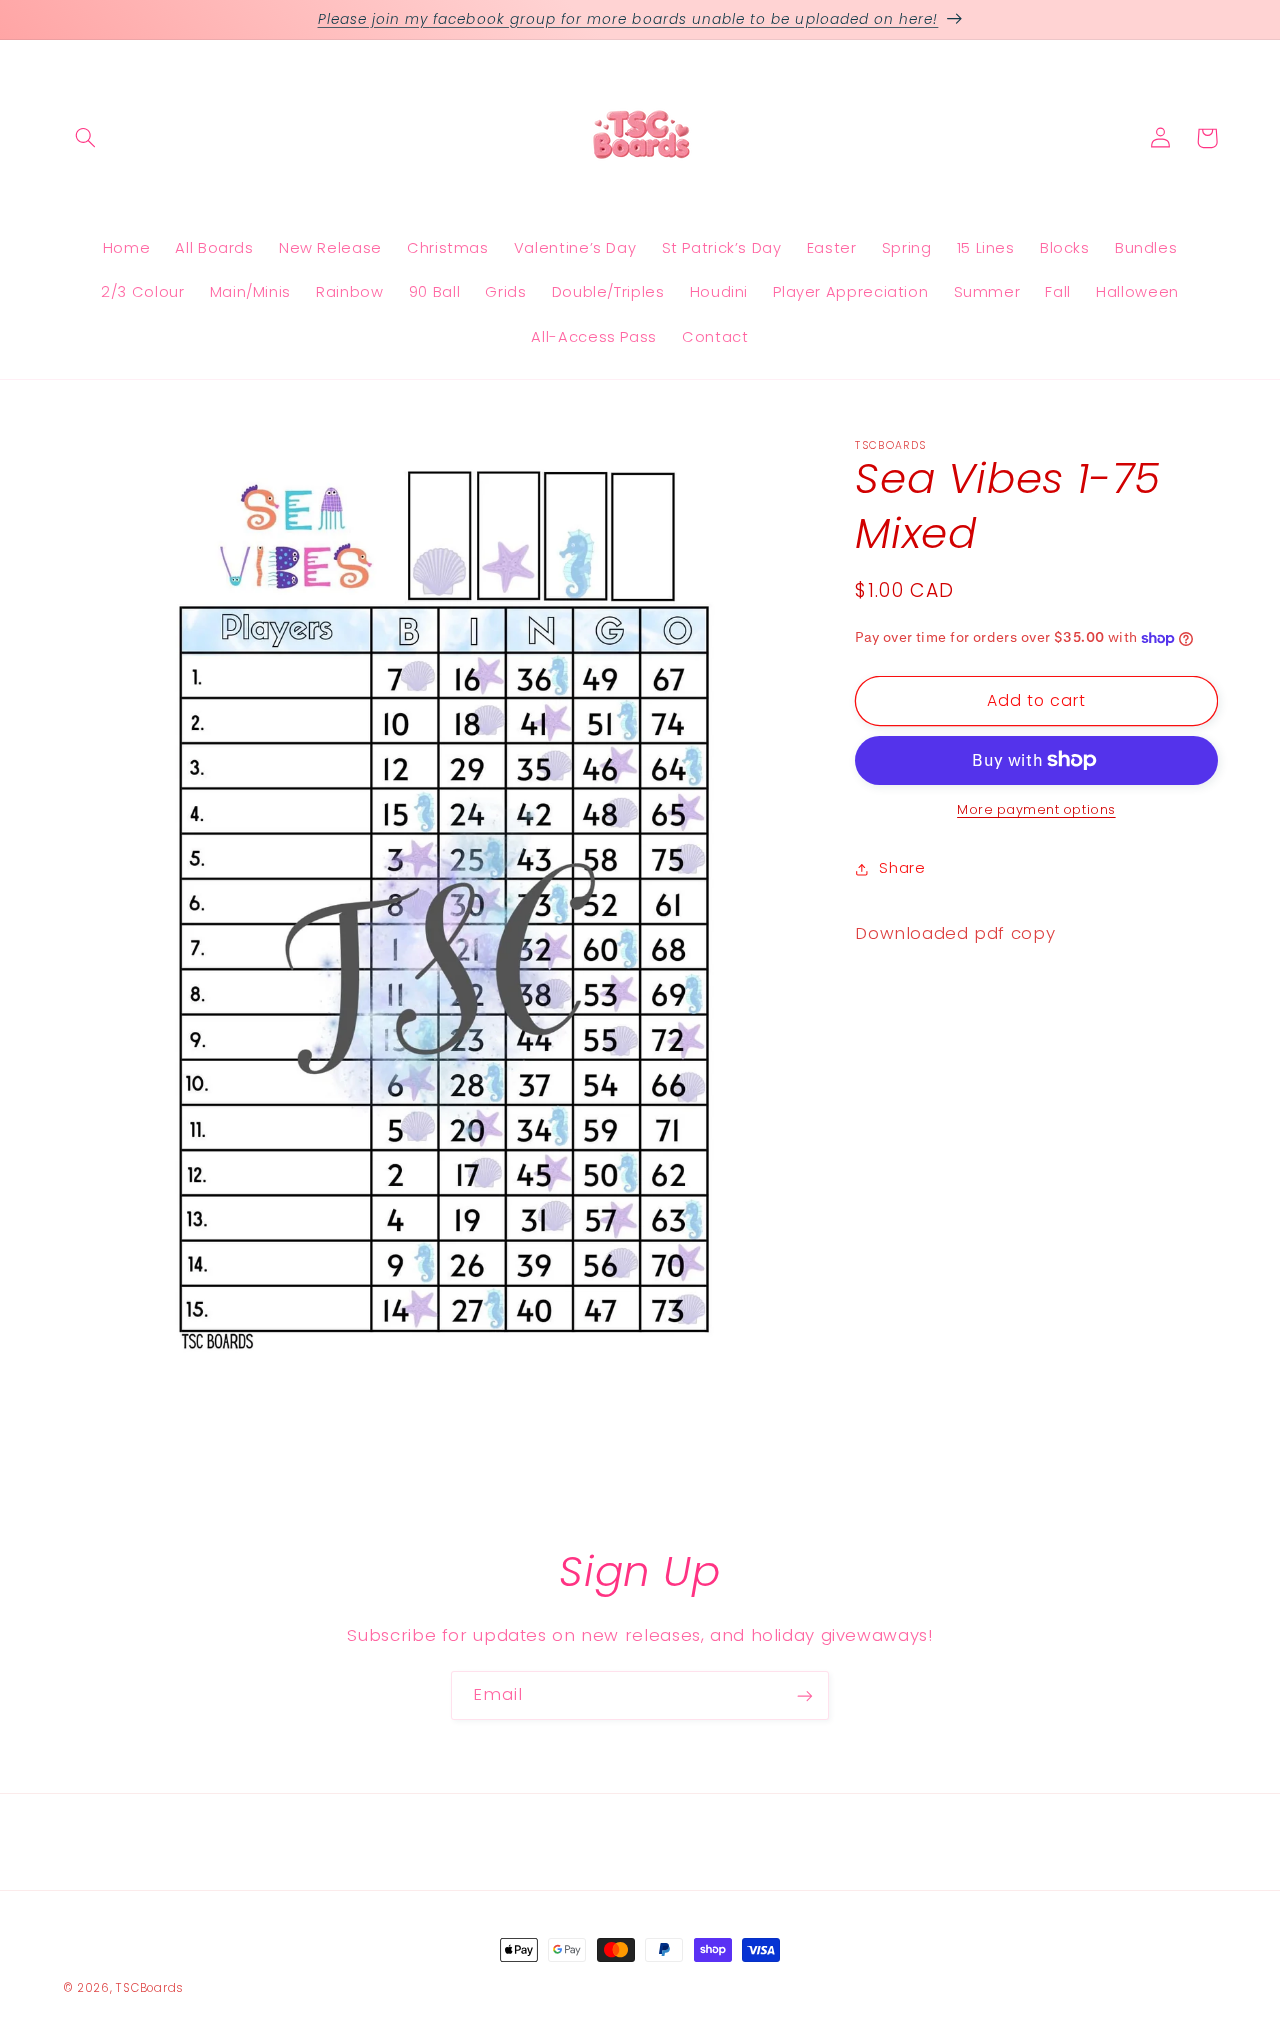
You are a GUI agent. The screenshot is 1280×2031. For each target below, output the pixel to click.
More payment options (1036, 809)
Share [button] (902, 868)
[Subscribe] (805, 1695)
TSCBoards (150, 1988)
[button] (86, 138)
